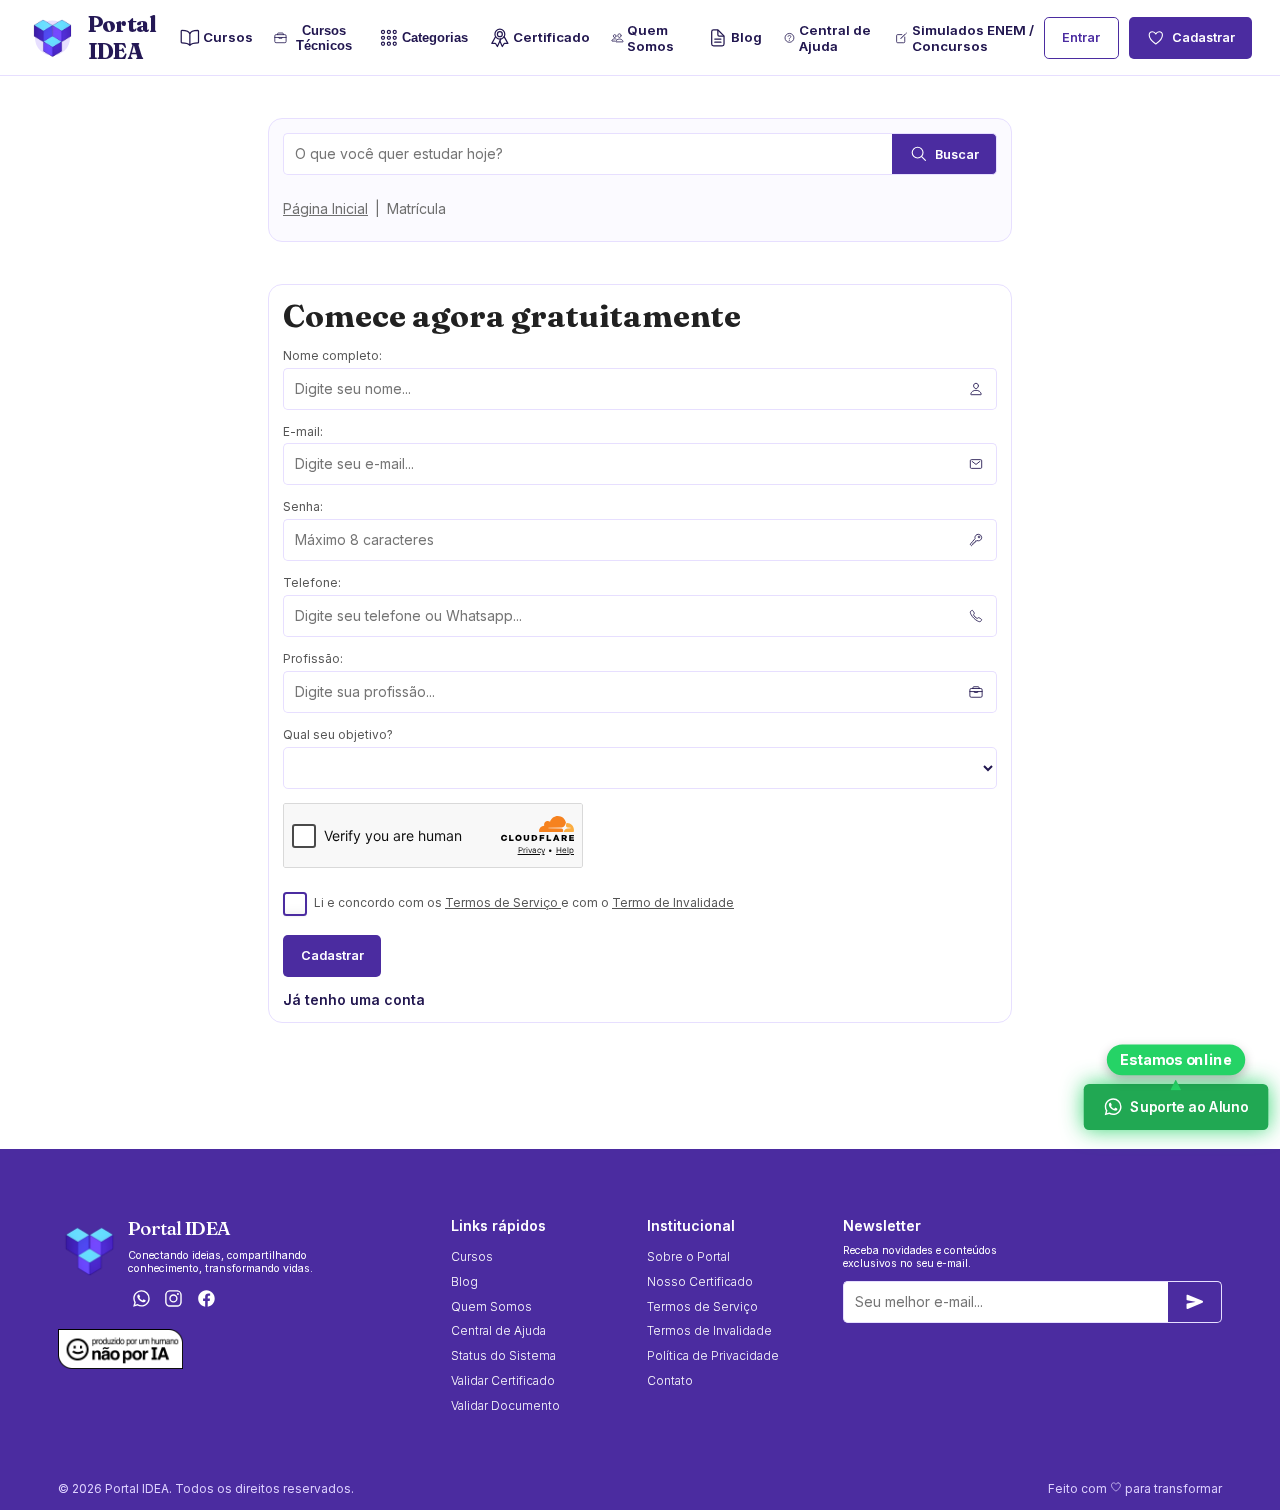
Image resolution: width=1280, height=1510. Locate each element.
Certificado (551, 37)
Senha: (303, 506)
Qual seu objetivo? (338, 734)
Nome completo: (332, 355)
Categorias (435, 38)
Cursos (228, 37)
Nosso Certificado (700, 1281)
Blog (746, 37)
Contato (670, 1380)
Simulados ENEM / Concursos (973, 38)
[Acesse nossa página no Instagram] (174, 1300)
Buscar (957, 154)
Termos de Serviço (503, 902)
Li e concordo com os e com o (524, 902)
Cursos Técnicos (321, 38)
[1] (1195, 1302)
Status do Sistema (503, 1355)
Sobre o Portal (688, 1256)
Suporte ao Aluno (1188, 1106)
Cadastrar (1203, 37)
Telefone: (312, 582)
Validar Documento (505, 1405)
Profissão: (313, 658)
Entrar (1081, 37)
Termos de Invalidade (709, 1330)
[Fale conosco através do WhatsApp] (141, 1300)
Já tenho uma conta (354, 999)
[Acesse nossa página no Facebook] (207, 1300)
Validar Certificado (503, 1380)
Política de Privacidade (713, 1355)
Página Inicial (325, 208)
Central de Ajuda (835, 38)
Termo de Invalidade (673, 902)
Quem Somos (650, 38)
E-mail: (303, 431)
